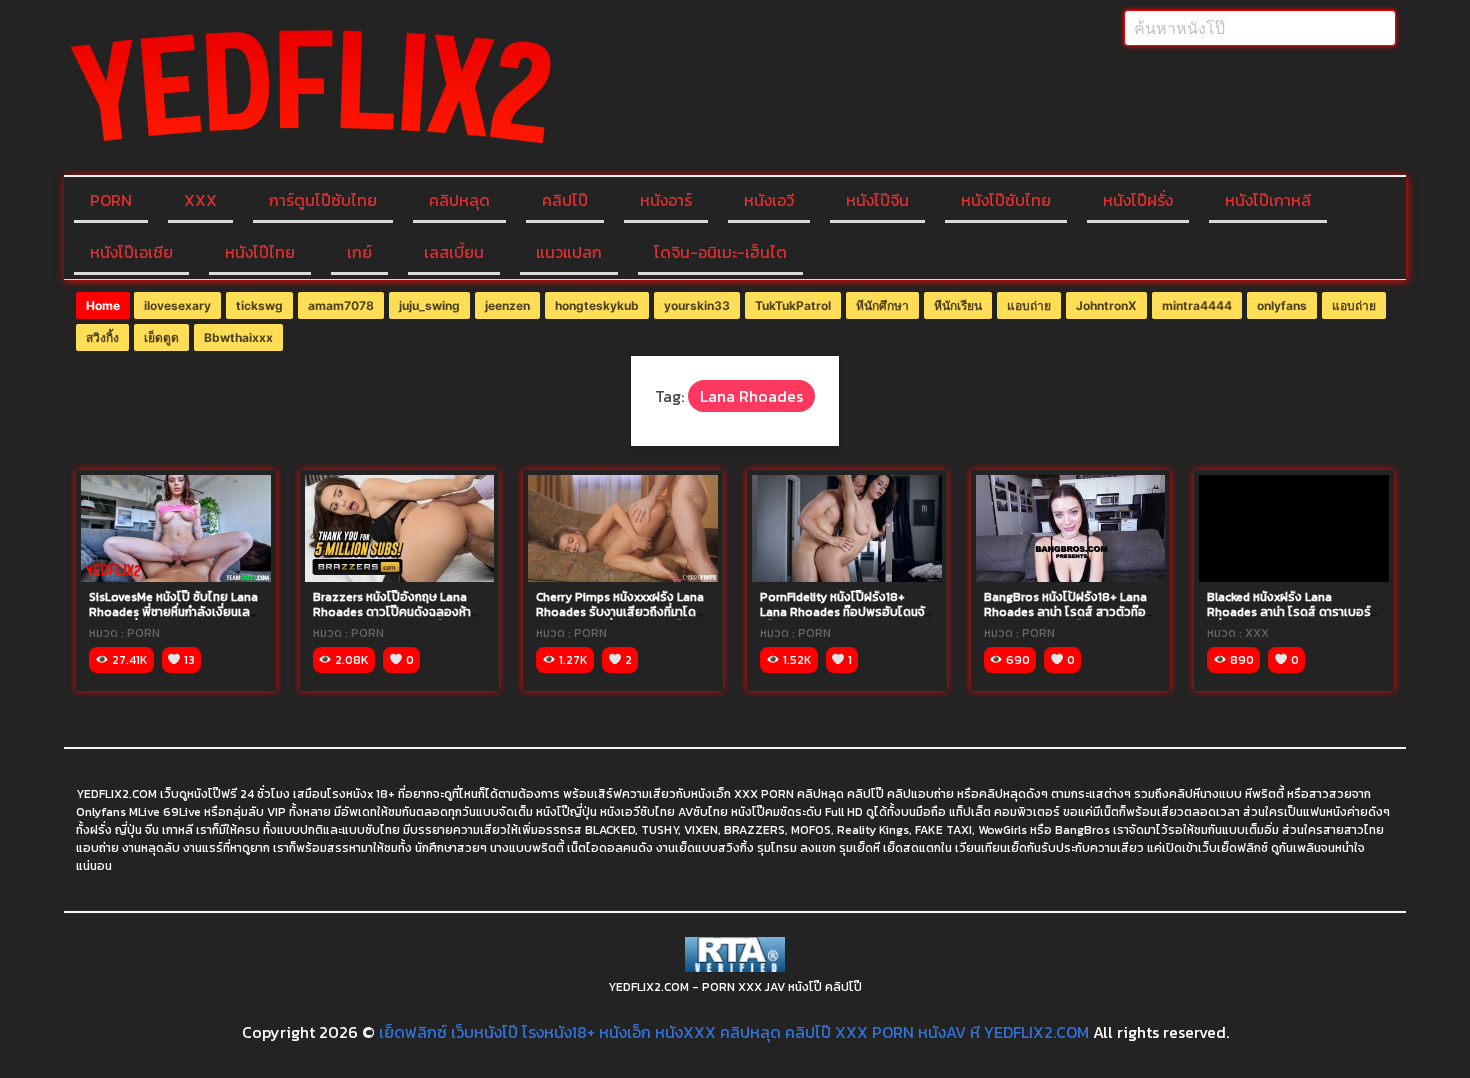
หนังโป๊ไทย (260, 252)
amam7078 (341, 305)
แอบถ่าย (1029, 305)
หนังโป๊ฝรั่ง (1138, 200)
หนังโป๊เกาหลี (1268, 200)
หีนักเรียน (958, 305)
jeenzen (507, 305)
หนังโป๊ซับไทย (1006, 200)
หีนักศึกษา (882, 305)
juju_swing (429, 305)
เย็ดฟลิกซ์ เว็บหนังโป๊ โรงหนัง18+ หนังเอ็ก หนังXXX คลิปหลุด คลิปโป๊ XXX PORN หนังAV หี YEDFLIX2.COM (734, 1032)
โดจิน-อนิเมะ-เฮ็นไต (720, 252)
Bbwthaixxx (238, 337)
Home (103, 305)
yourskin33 (697, 305)
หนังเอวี (769, 200)
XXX (200, 200)
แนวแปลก (569, 252)
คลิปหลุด (459, 200)
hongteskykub (597, 305)
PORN (111, 200)
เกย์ (359, 252)
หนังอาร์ (666, 200)
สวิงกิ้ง (102, 337)
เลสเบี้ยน (454, 252)
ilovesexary (177, 305)
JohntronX (1106, 305)
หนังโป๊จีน (877, 200)
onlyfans (1282, 305)
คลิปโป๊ (565, 200)
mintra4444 (1197, 305)
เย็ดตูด (161, 337)
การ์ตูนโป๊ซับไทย (323, 200)
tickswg (259, 305)
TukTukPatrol (793, 305)
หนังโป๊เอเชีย (131, 252)
